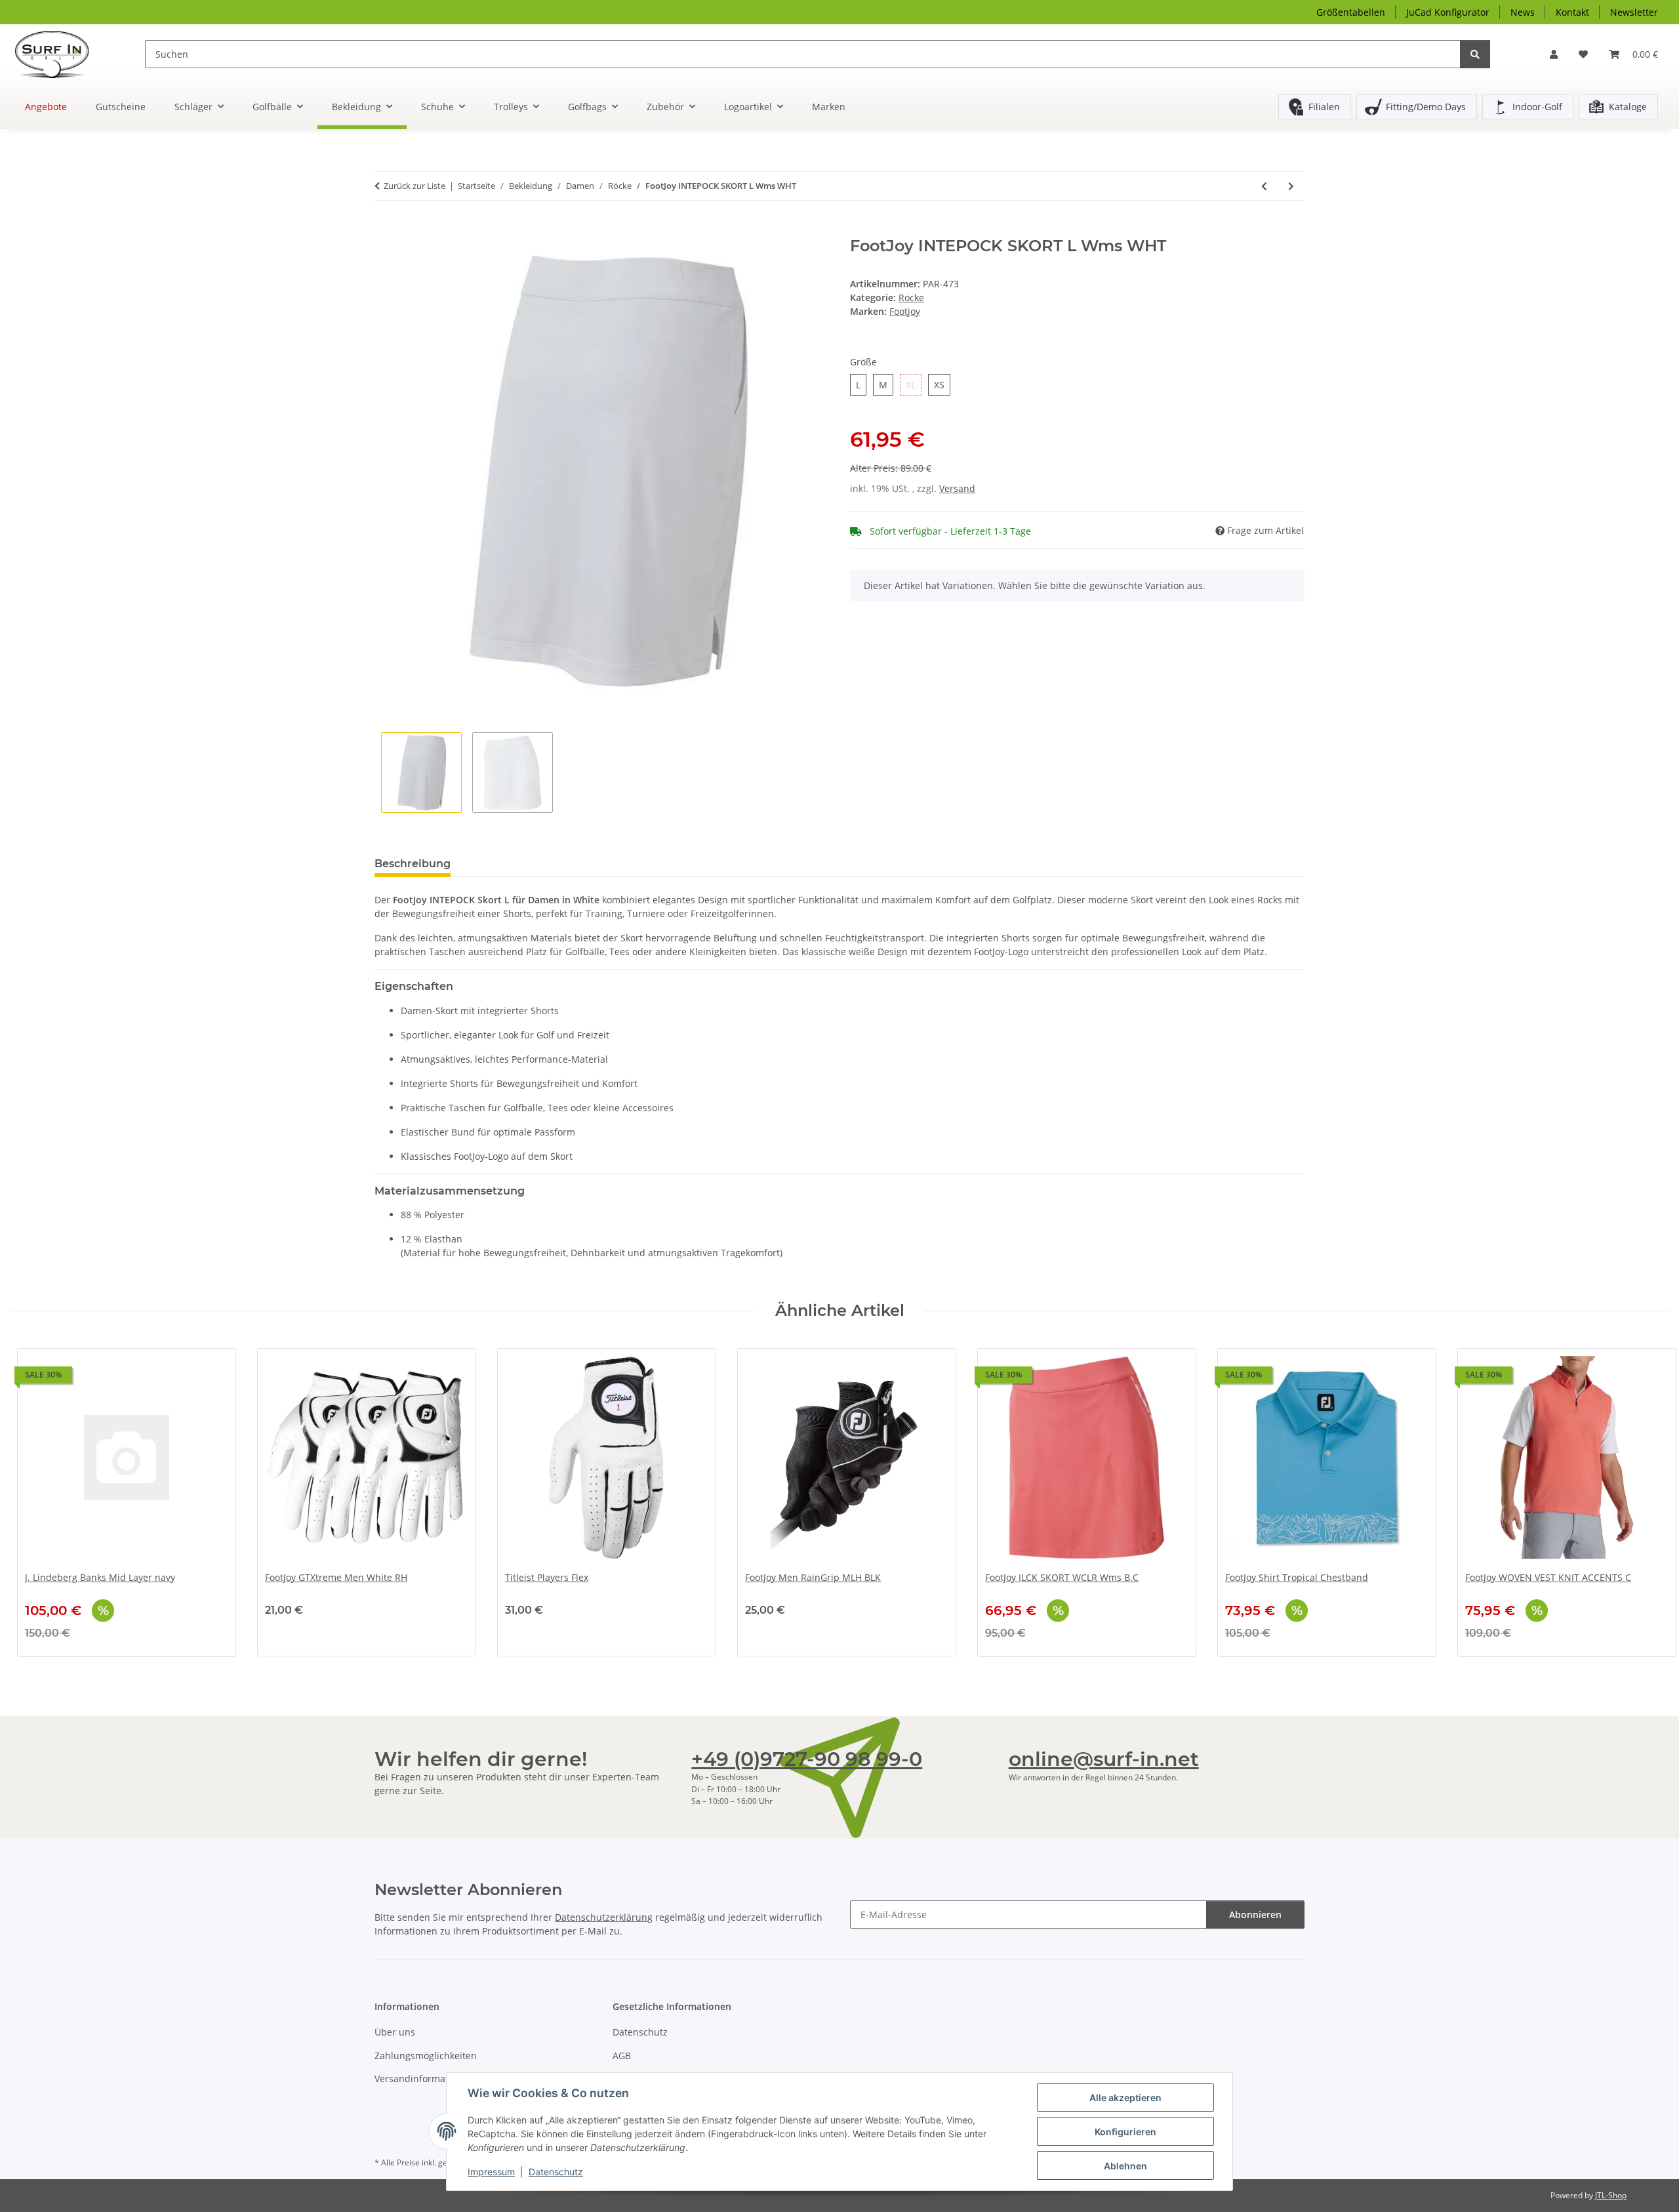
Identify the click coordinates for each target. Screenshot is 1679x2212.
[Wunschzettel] (1583, 54)
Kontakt (1572, 12)
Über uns (395, 2032)
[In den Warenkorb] (385, 230)
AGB (622, 2056)
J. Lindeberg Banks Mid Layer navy (100, 1578)
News (1523, 12)
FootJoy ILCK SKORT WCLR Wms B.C (1062, 1578)
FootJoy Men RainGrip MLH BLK (813, 1578)
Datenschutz (556, 2172)
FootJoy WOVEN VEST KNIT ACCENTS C (1548, 1578)
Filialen (1324, 107)
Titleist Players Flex (547, 1578)
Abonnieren (1255, 1915)
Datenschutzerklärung (604, 1917)
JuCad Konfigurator (1448, 12)
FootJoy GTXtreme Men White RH (336, 1578)
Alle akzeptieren (1125, 2098)
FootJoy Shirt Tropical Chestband (1297, 1578)
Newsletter (1634, 12)
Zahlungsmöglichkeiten (426, 2056)
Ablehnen (1125, 2166)
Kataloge (1628, 107)
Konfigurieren (1125, 2132)
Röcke (911, 297)
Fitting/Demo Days (1426, 107)
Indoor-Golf (1537, 107)
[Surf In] (62, 54)
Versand (957, 488)
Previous (32, 1503)
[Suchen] (1475, 54)
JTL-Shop (1611, 2195)
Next (1647, 1503)
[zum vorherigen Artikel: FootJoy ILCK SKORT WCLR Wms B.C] (1264, 186)
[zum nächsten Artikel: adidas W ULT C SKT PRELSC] (1291, 186)
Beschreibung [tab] (413, 864)
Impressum (491, 2172)
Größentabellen (1351, 12)
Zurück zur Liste (415, 186)
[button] (1554, 54)
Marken (829, 107)
